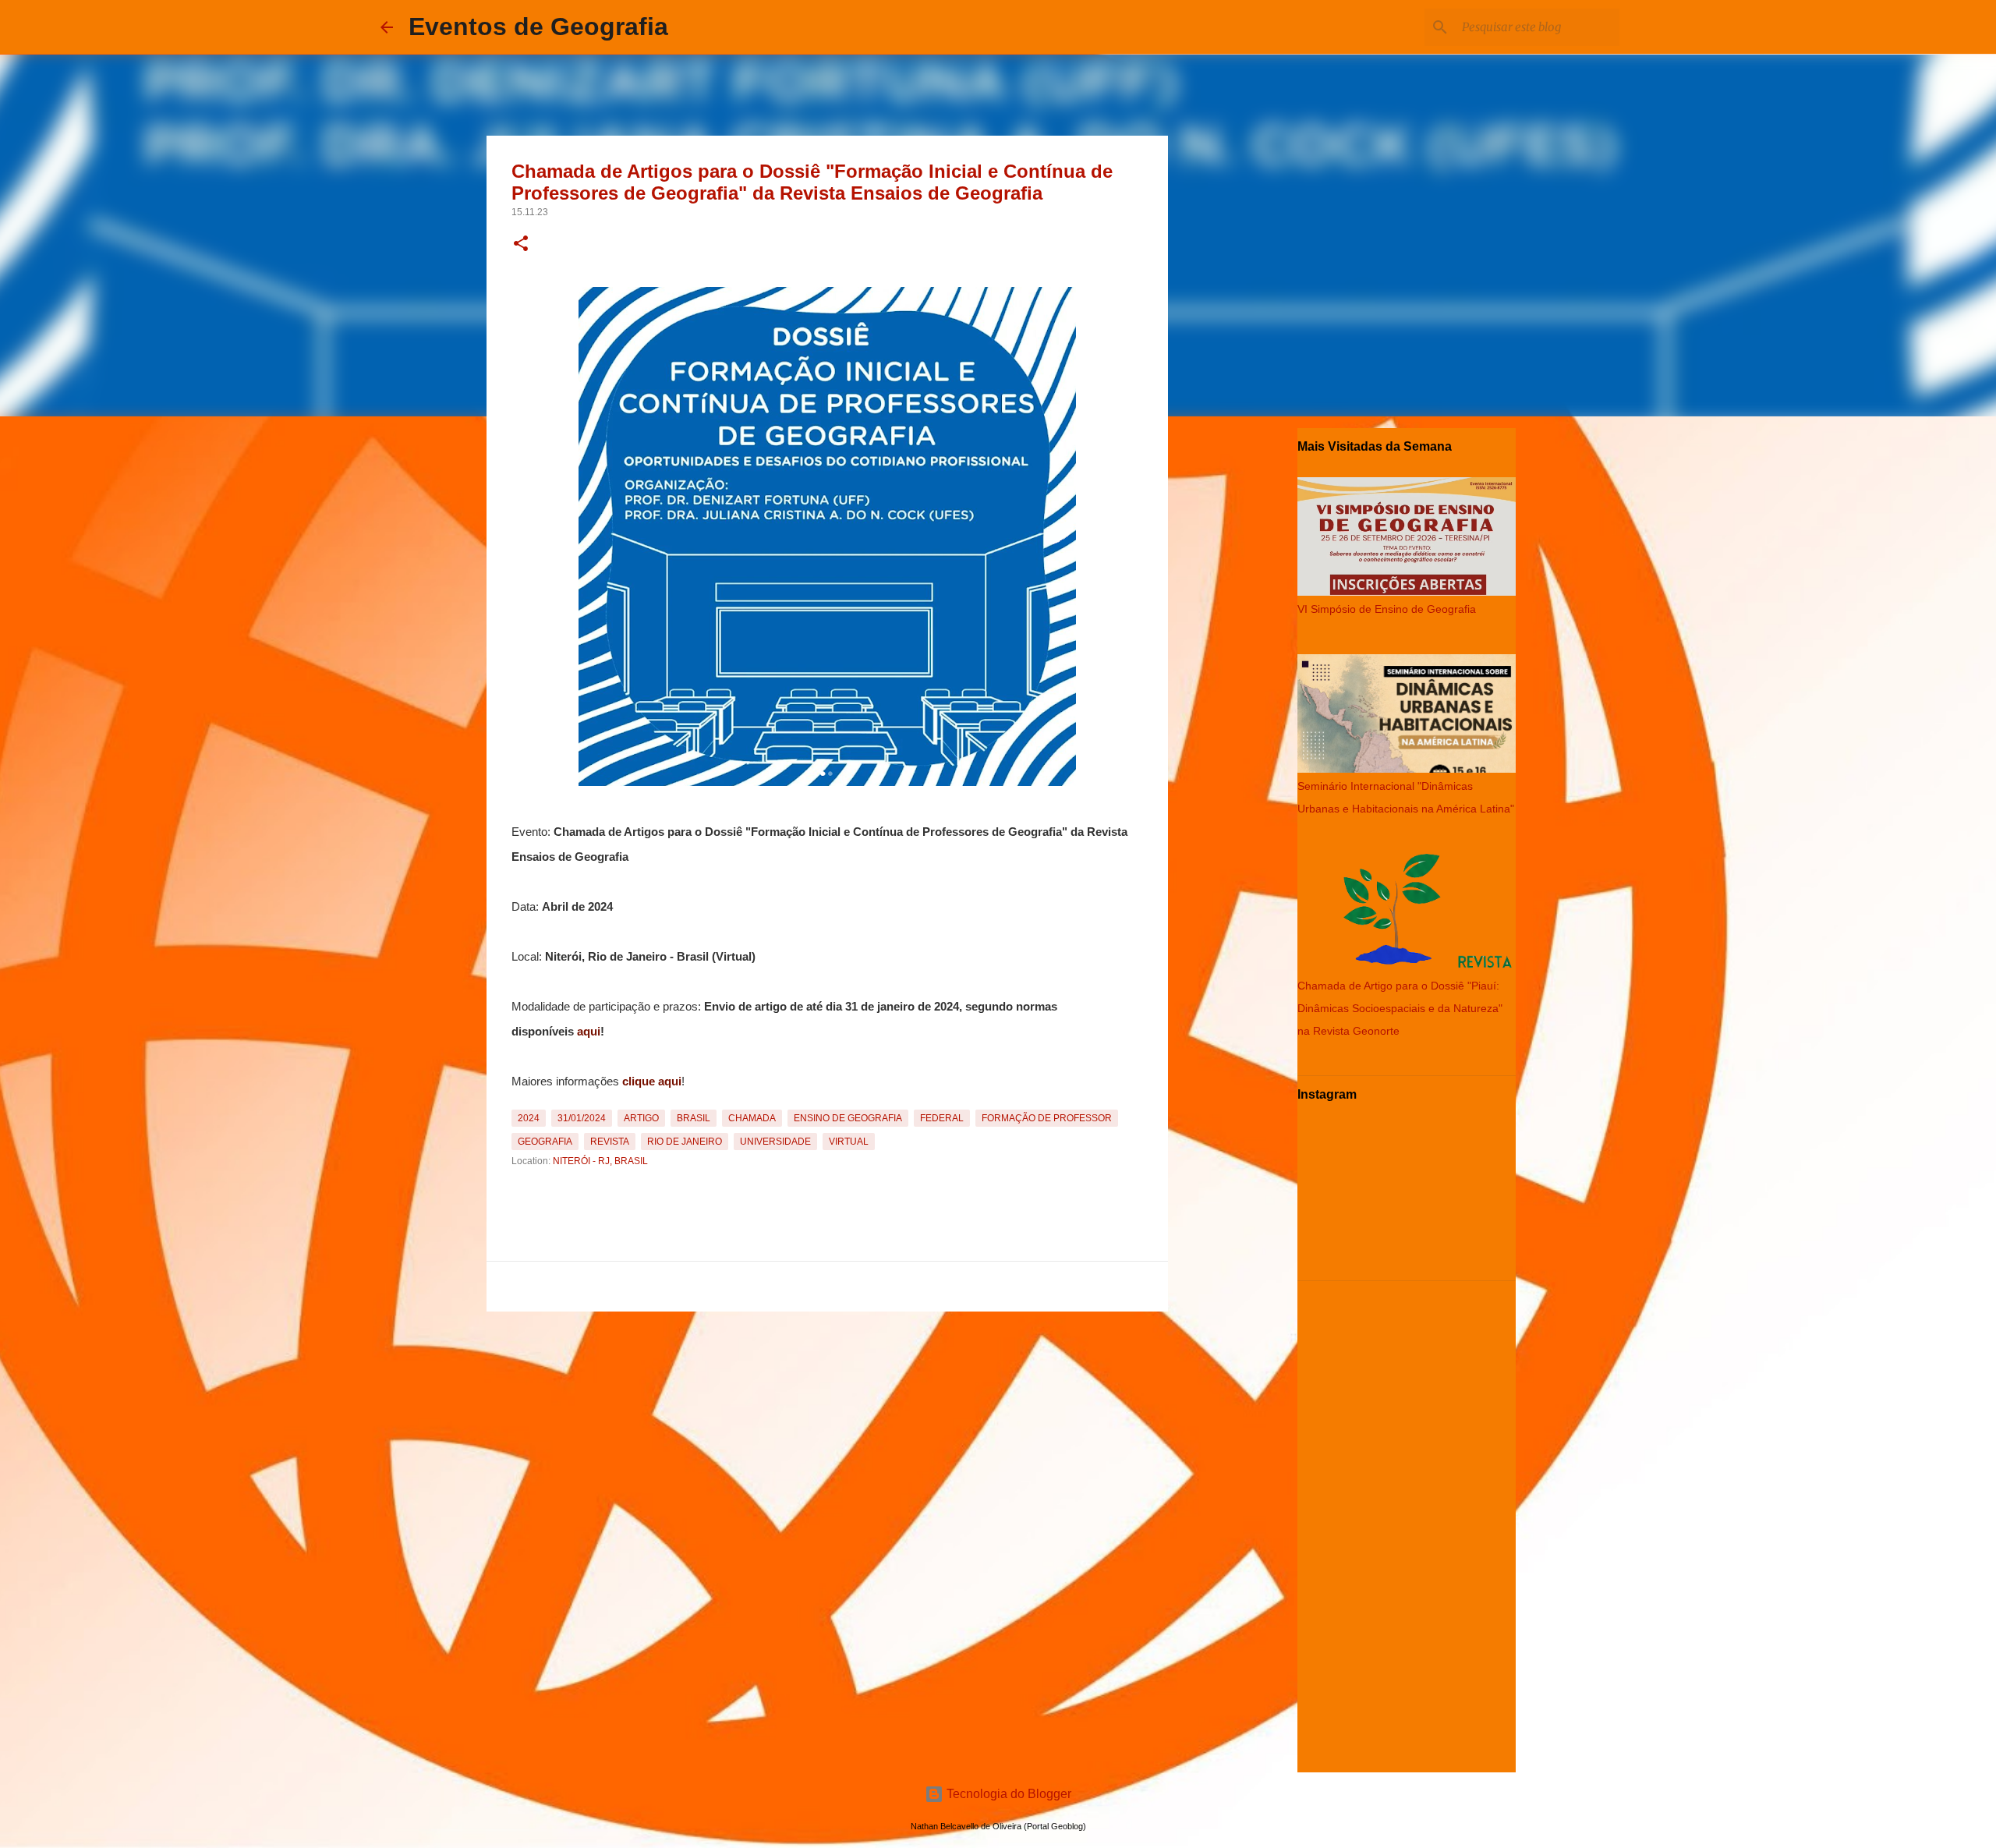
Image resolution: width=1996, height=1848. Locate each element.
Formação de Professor (1047, 1118)
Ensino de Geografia (848, 1118)
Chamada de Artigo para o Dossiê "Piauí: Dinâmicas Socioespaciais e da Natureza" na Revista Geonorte (1400, 1008)
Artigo (641, 1118)
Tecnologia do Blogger (1007, 1794)
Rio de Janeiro (685, 1142)
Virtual (849, 1142)
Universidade (775, 1142)
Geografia (545, 1142)
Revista (610, 1142)
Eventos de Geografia (538, 27)
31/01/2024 (582, 1118)
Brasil (694, 1118)
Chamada (752, 1118)
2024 (529, 1118)
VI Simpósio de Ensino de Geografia (1387, 609)
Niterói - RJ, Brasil (600, 1161)
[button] (521, 245)
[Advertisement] (827, 1427)
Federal (942, 1118)
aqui (589, 1032)
